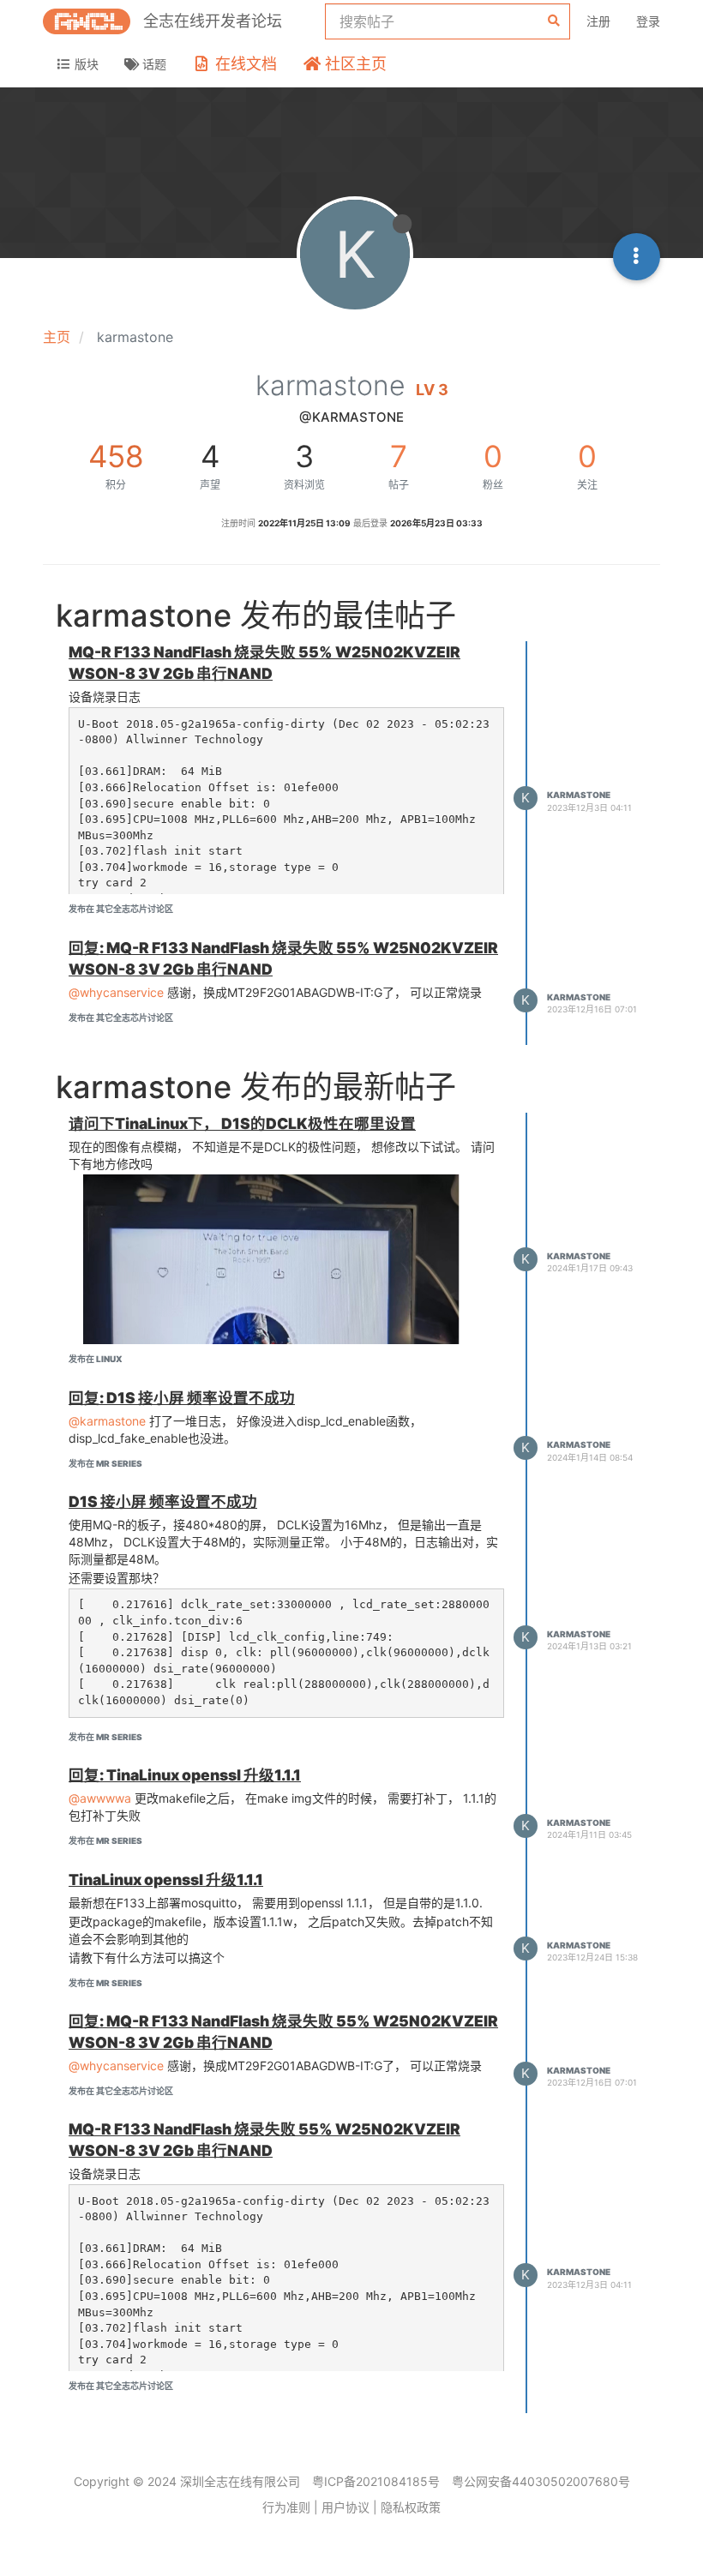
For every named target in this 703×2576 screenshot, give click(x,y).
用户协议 (345, 2507)
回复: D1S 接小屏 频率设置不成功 (182, 1398)
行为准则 (286, 2507)
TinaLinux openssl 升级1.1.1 (166, 1879)
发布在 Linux (96, 1359)
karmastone (579, 795)
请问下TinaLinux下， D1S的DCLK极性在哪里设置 (242, 1123)
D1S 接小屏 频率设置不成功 (163, 1501)
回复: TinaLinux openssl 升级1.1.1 (185, 1775)
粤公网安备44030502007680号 (541, 2481)
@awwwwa (100, 1798)
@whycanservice (116, 992)
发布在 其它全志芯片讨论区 (121, 909)
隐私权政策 (411, 2507)
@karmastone (107, 1421)
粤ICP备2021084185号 (376, 2481)
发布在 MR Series (105, 1463)
